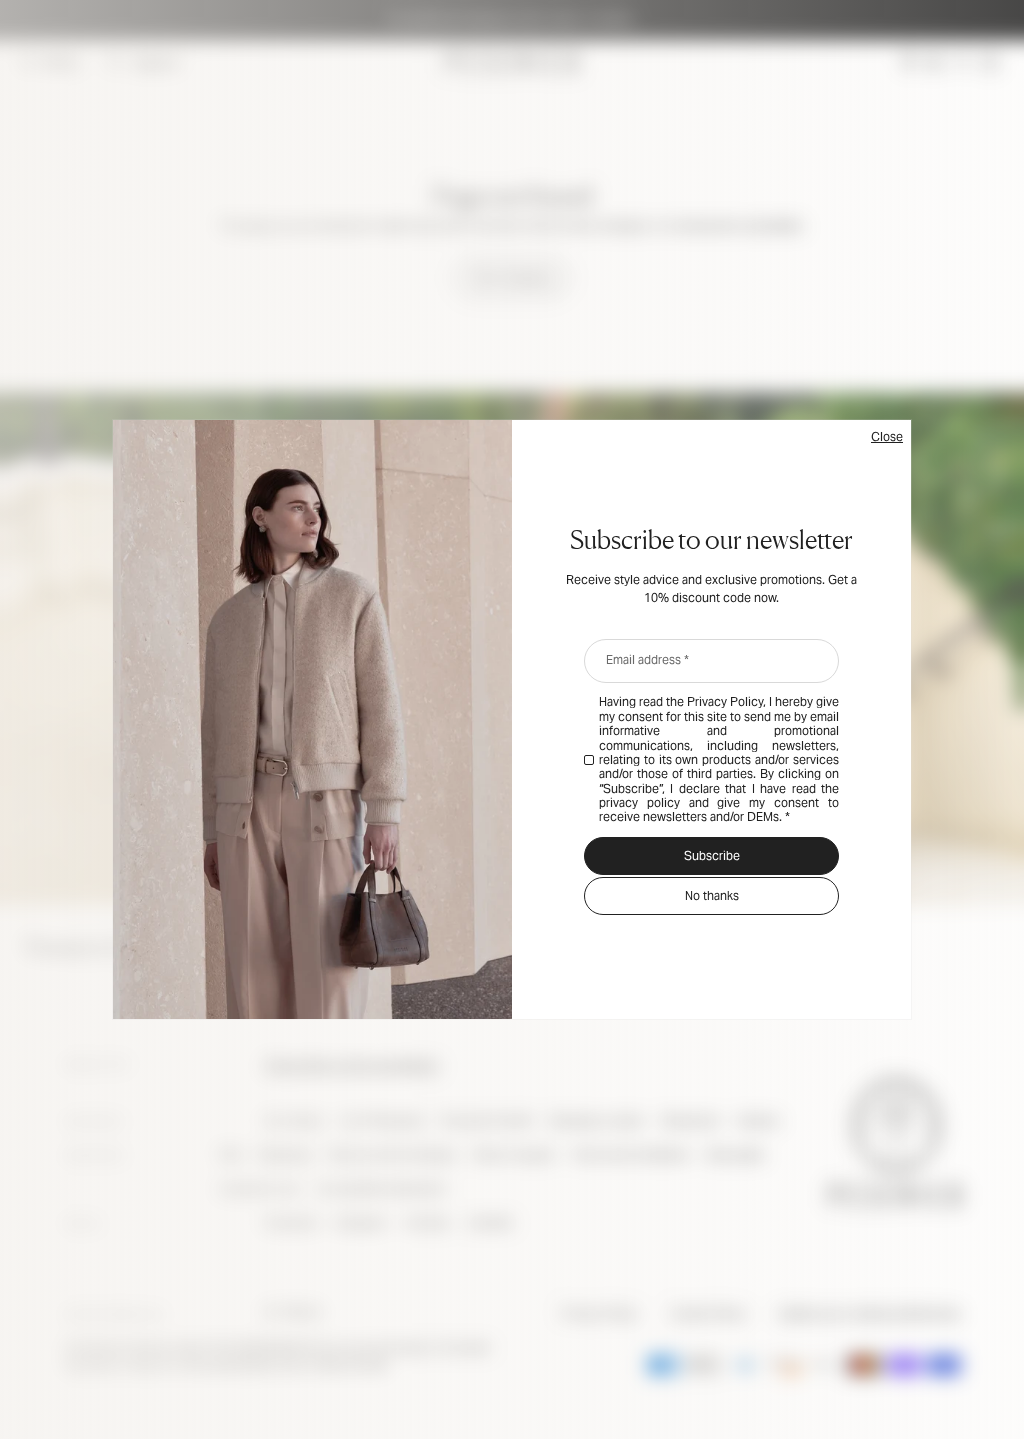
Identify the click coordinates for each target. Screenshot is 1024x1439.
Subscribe (712, 855)
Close (887, 436)
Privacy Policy (725, 701)
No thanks (712, 895)
